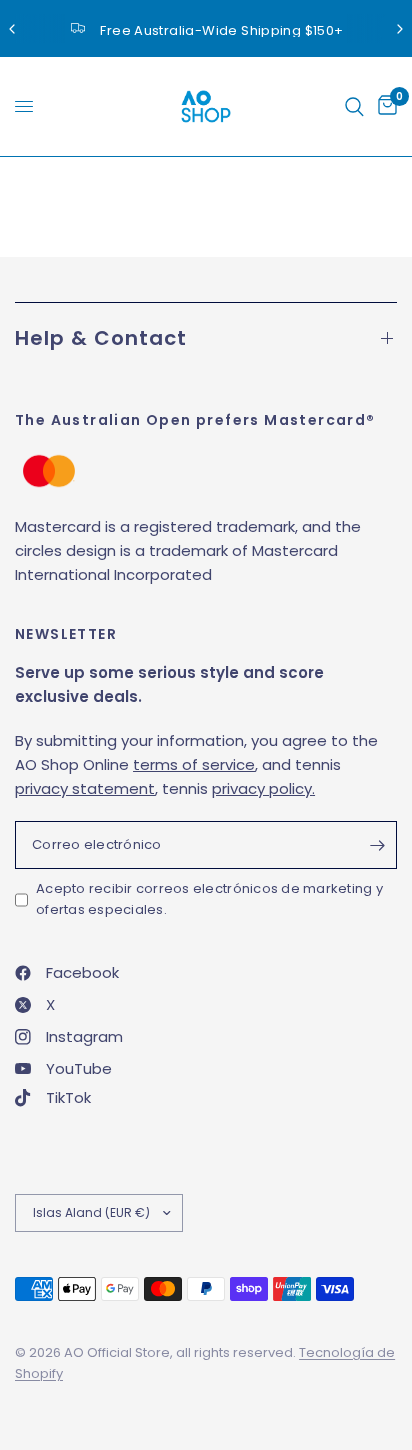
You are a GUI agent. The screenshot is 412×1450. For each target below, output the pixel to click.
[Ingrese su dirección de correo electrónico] (377, 845)
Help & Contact (101, 338)
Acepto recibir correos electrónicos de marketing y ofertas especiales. (209, 899)
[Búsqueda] (354, 106)
